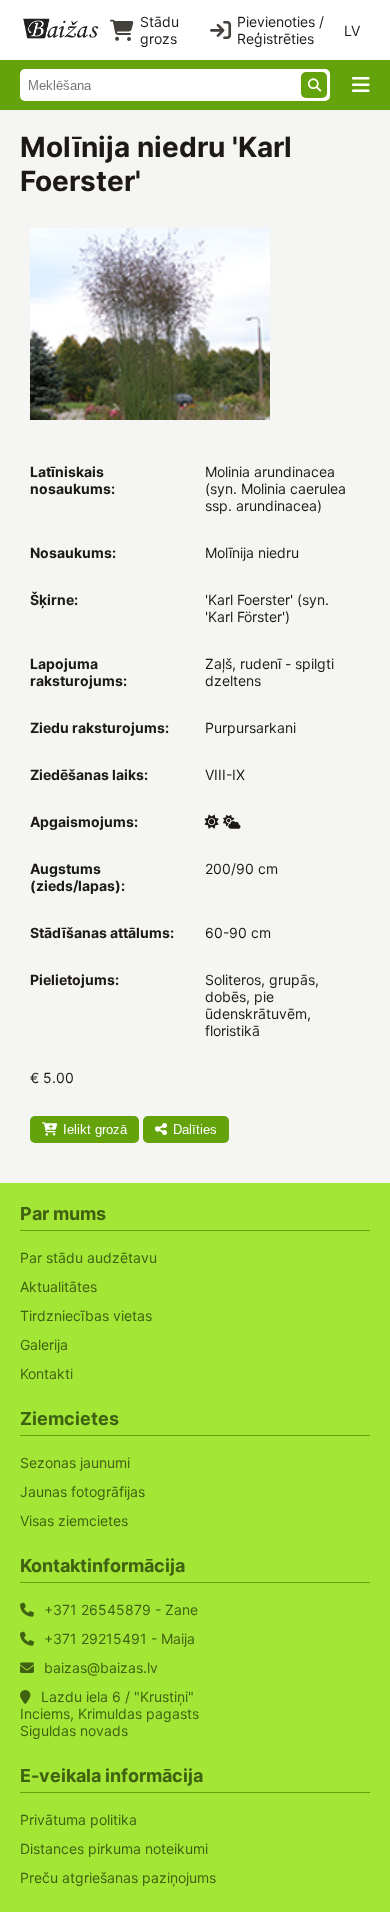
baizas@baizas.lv (101, 1667)
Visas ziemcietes (74, 1520)
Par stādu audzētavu (88, 1257)
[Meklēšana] (314, 85)
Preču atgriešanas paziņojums (118, 1877)
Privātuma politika (78, 1819)
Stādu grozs (159, 30)
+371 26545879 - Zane (121, 1609)
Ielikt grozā (95, 1129)
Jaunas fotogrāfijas (82, 1491)
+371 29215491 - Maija (119, 1638)
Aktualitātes (58, 1286)
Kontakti (46, 1373)
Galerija (44, 1344)
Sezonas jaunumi (75, 1462)
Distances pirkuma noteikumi (114, 1848)
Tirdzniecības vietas (86, 1315)
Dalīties (195, 1129)
